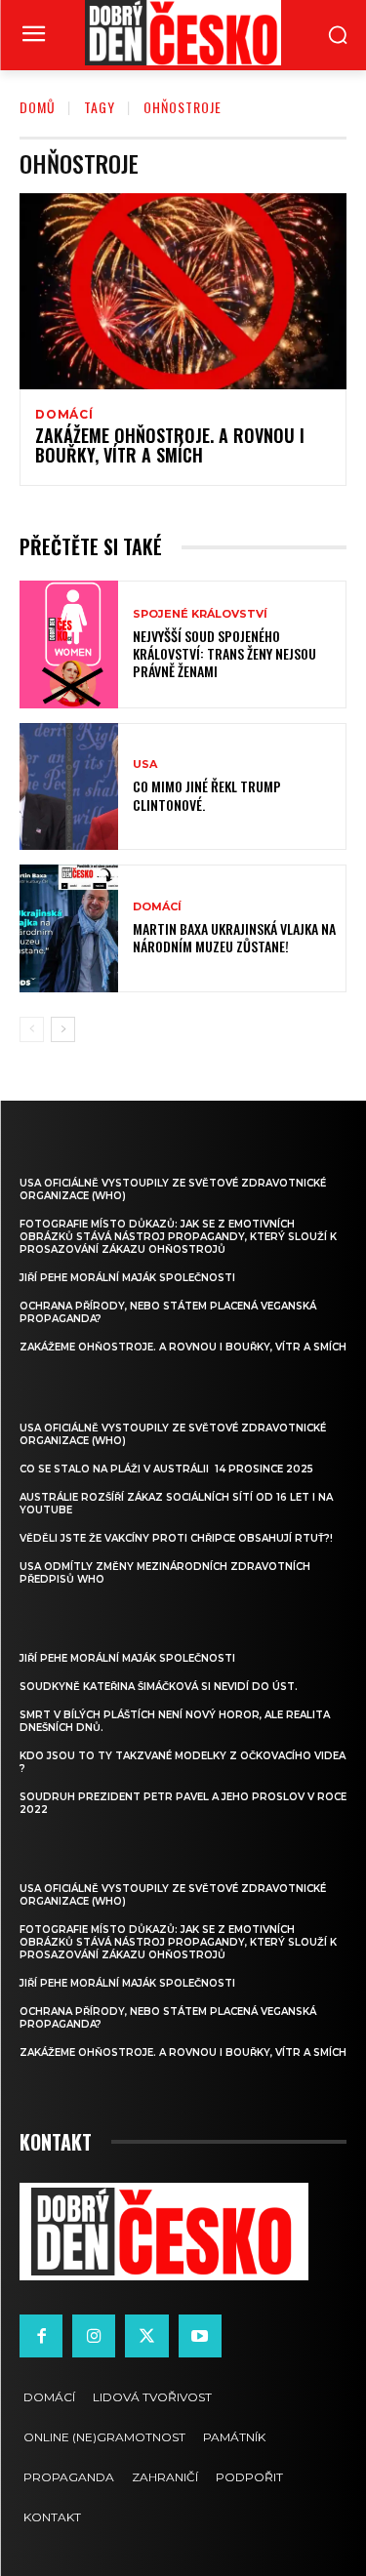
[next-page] (63, 1029)
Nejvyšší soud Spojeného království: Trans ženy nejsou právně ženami (224, 653)
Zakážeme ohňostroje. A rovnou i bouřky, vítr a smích (170, 445)
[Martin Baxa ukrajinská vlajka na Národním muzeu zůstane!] (69, 928)
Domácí (64, 415)
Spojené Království (200, 614)
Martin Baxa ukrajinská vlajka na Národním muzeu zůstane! (234, 937)
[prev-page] (32, 1029)
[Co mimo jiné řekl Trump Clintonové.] (69, 787)
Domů (38, 107)
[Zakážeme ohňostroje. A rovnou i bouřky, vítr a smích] (183, 291)
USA (145, 765)
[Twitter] (146, 2336)
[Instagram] (94, 2336)
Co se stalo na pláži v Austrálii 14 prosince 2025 (166, 1469)
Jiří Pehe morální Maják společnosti (127, 1278)
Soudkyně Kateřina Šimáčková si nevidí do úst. (159, 1687)
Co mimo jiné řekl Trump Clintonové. (207, 795)
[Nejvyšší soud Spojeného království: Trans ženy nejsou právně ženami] (69, 644)
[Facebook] (41, 2336)
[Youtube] (200, 2336)
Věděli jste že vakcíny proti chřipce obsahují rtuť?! (176, 1538)
